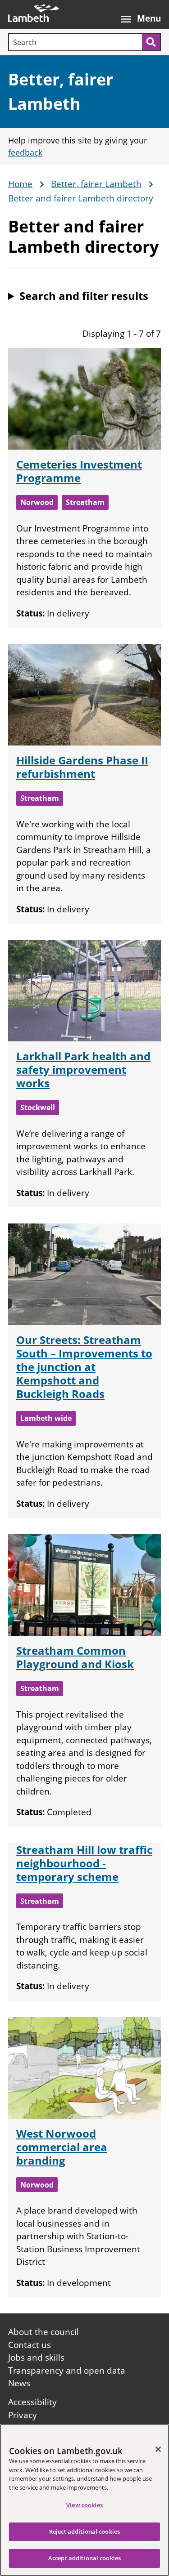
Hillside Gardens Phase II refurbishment (82, 767)
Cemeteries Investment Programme (79, 471)
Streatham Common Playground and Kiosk (75, 1657)
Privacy (23, 2415)
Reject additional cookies (84, 2531)
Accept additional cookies (84, 2558)
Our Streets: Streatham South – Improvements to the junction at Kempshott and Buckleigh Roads (84, 1367)
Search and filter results (84, 296)
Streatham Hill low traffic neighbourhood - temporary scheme (84, 1863)
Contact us (30, 2345)
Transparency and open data (67, 2371)
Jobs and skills (36, 2357)
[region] (84, 2500)
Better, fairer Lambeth (96, 184)
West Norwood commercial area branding (62, 2147)
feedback (25, 152)
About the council (43, 2332)
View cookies (84, 2505)
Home (20, 184)
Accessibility (32, 2402)
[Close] (158, 2449)
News (19, 2383)
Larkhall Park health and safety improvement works (83, 1069)
